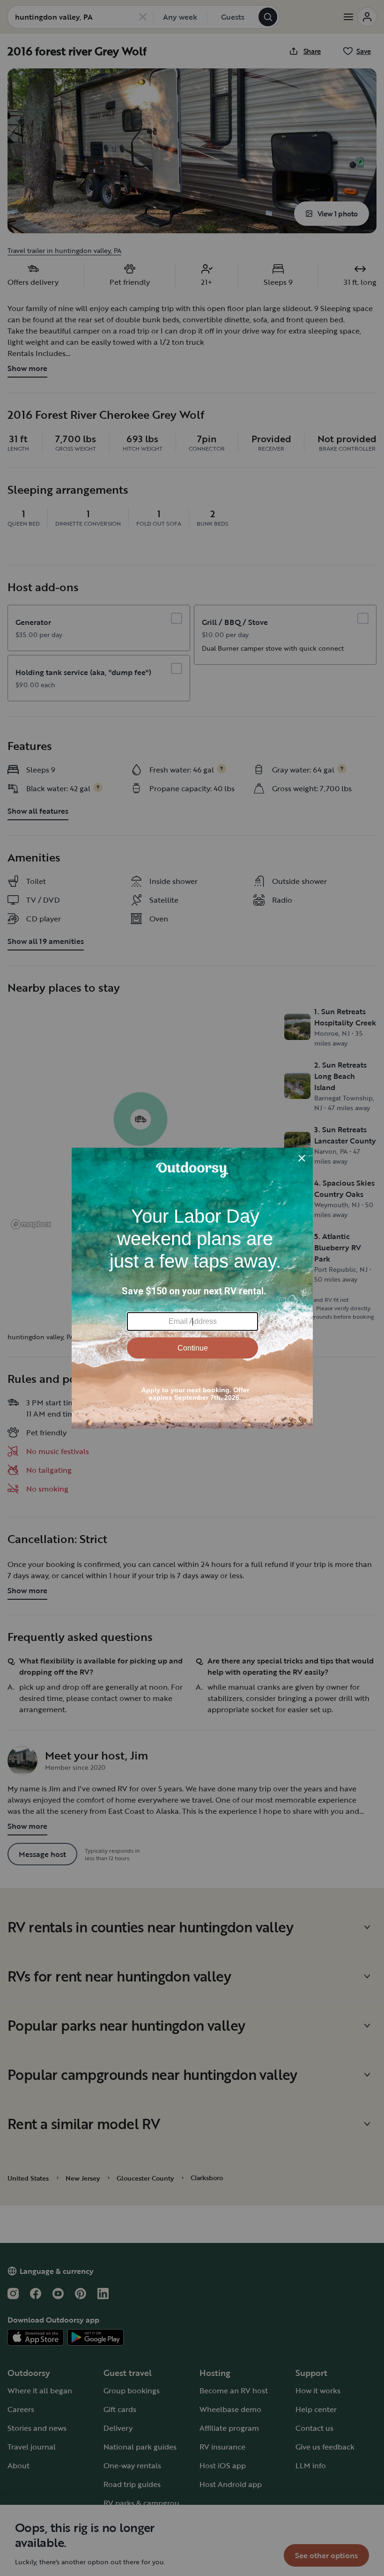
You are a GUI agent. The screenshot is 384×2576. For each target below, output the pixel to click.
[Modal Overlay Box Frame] (192, 1288)
